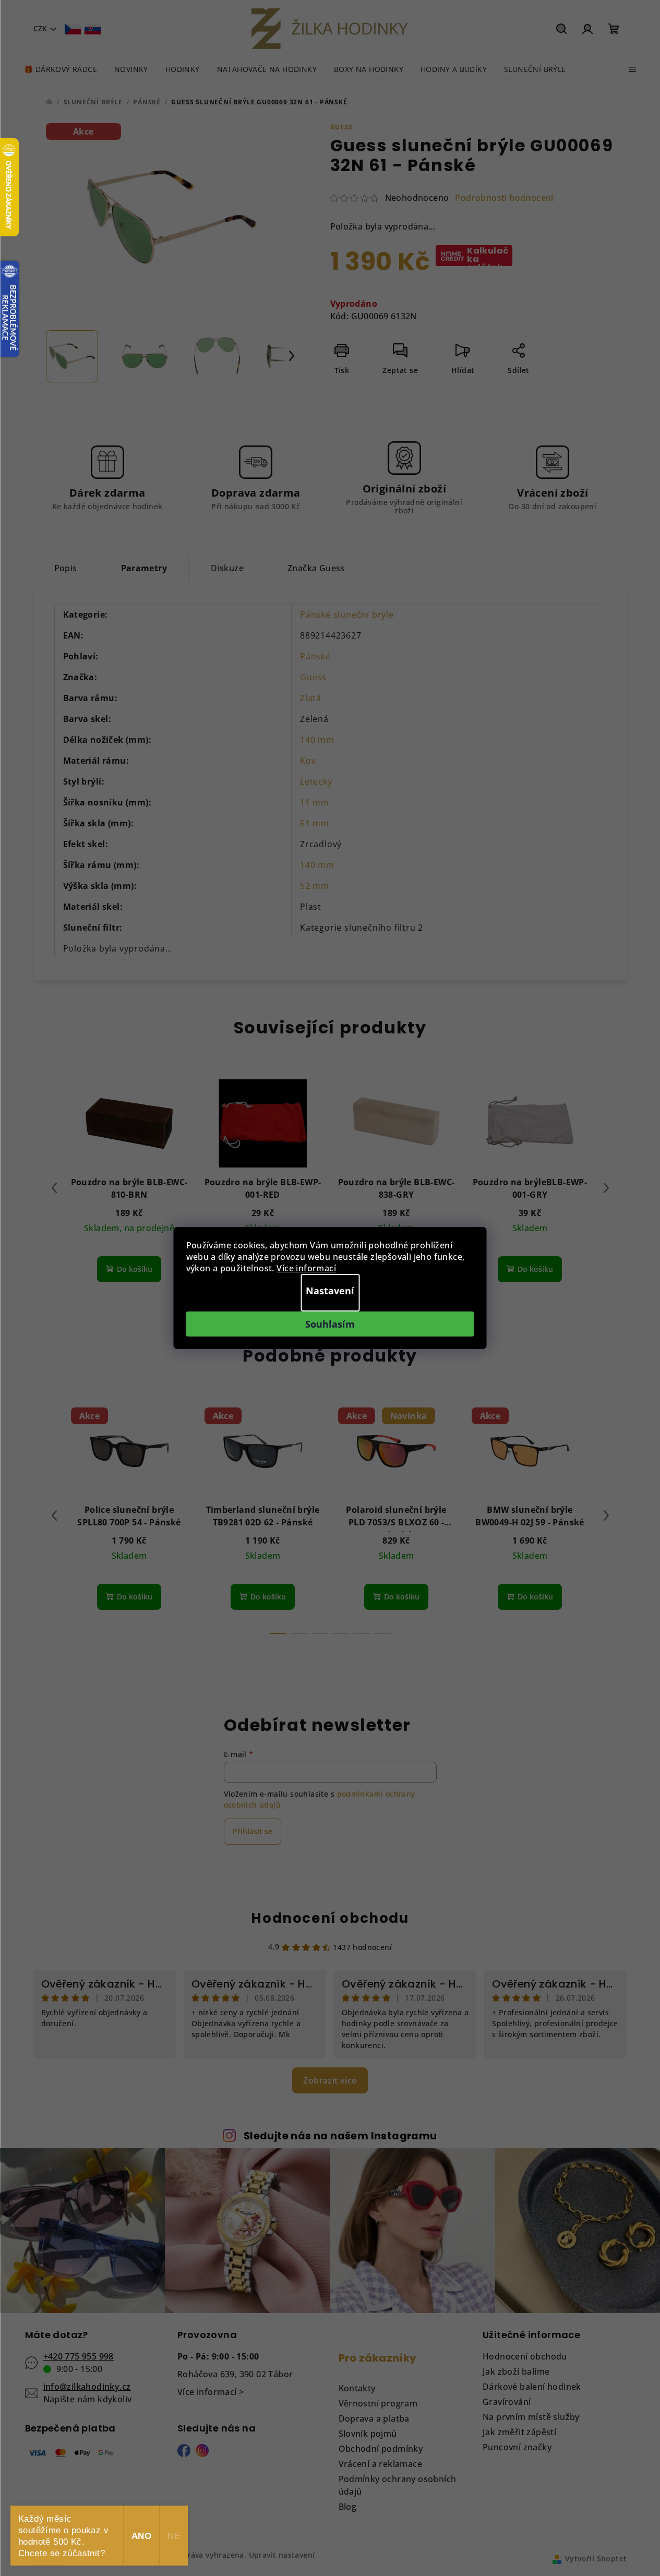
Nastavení (330, 1291)
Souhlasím (330, 1324)
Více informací (306, 1268)
